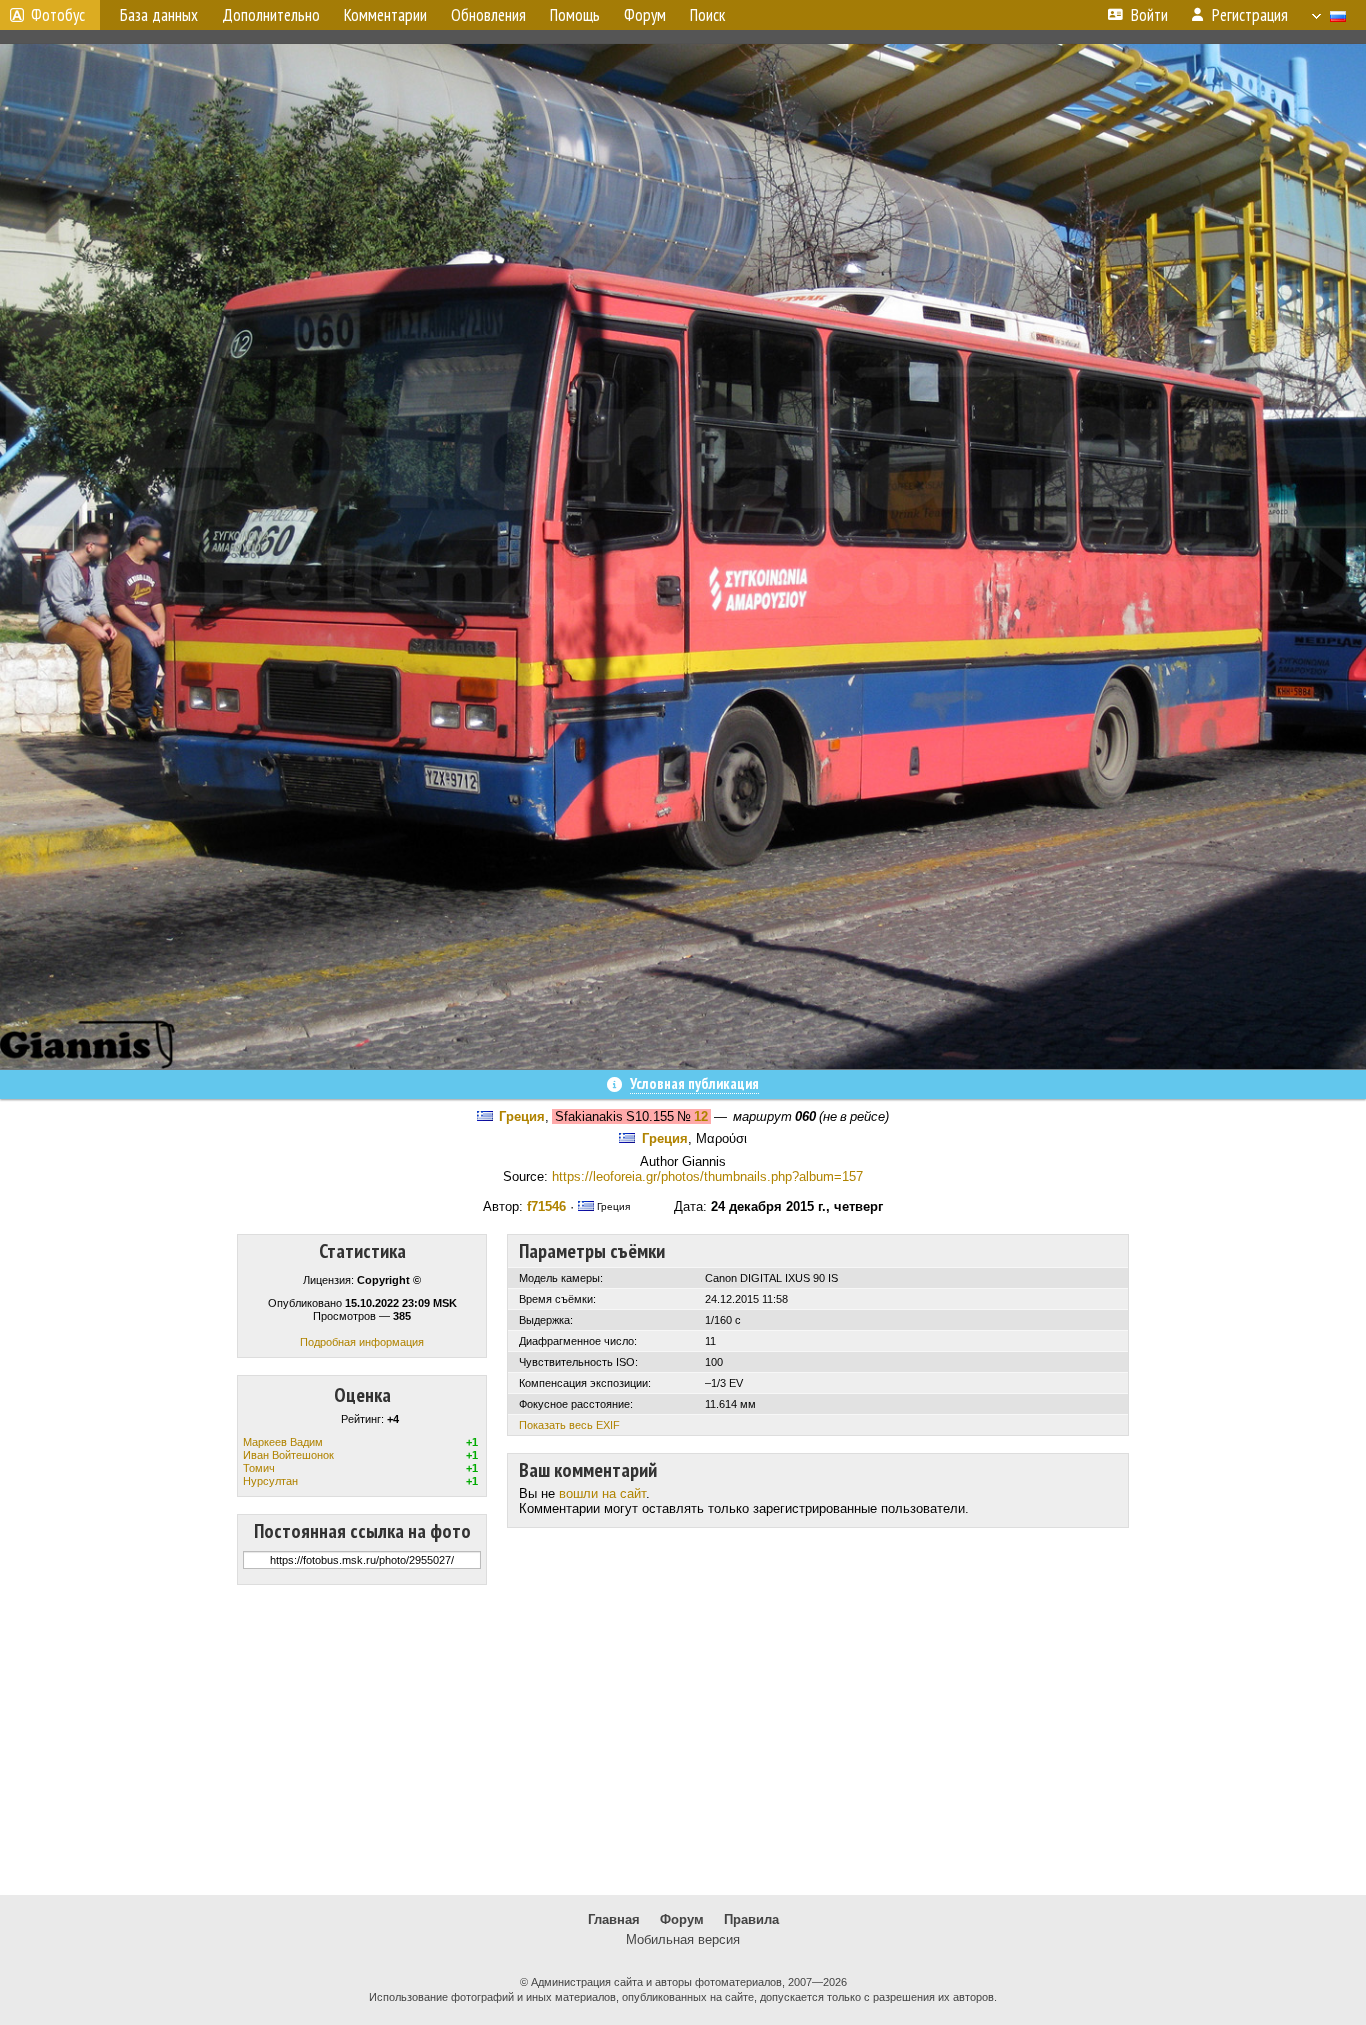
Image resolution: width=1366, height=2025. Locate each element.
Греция (522, 1116)
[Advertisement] (683, 1740)
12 (701, 1116)
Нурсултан (270, 1481)
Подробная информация (362, 1342)
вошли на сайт (602, 1493)
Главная (614, 1919)
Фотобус (58, 15)
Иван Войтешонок (288, 1455)
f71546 (546, 1206)
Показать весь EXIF (569, 1425)
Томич (259, 1468)
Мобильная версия (683, 1939)
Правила (751, 1919)
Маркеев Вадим (283, 1442)
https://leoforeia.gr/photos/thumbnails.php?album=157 (707, 1176)
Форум (682, 1919)
